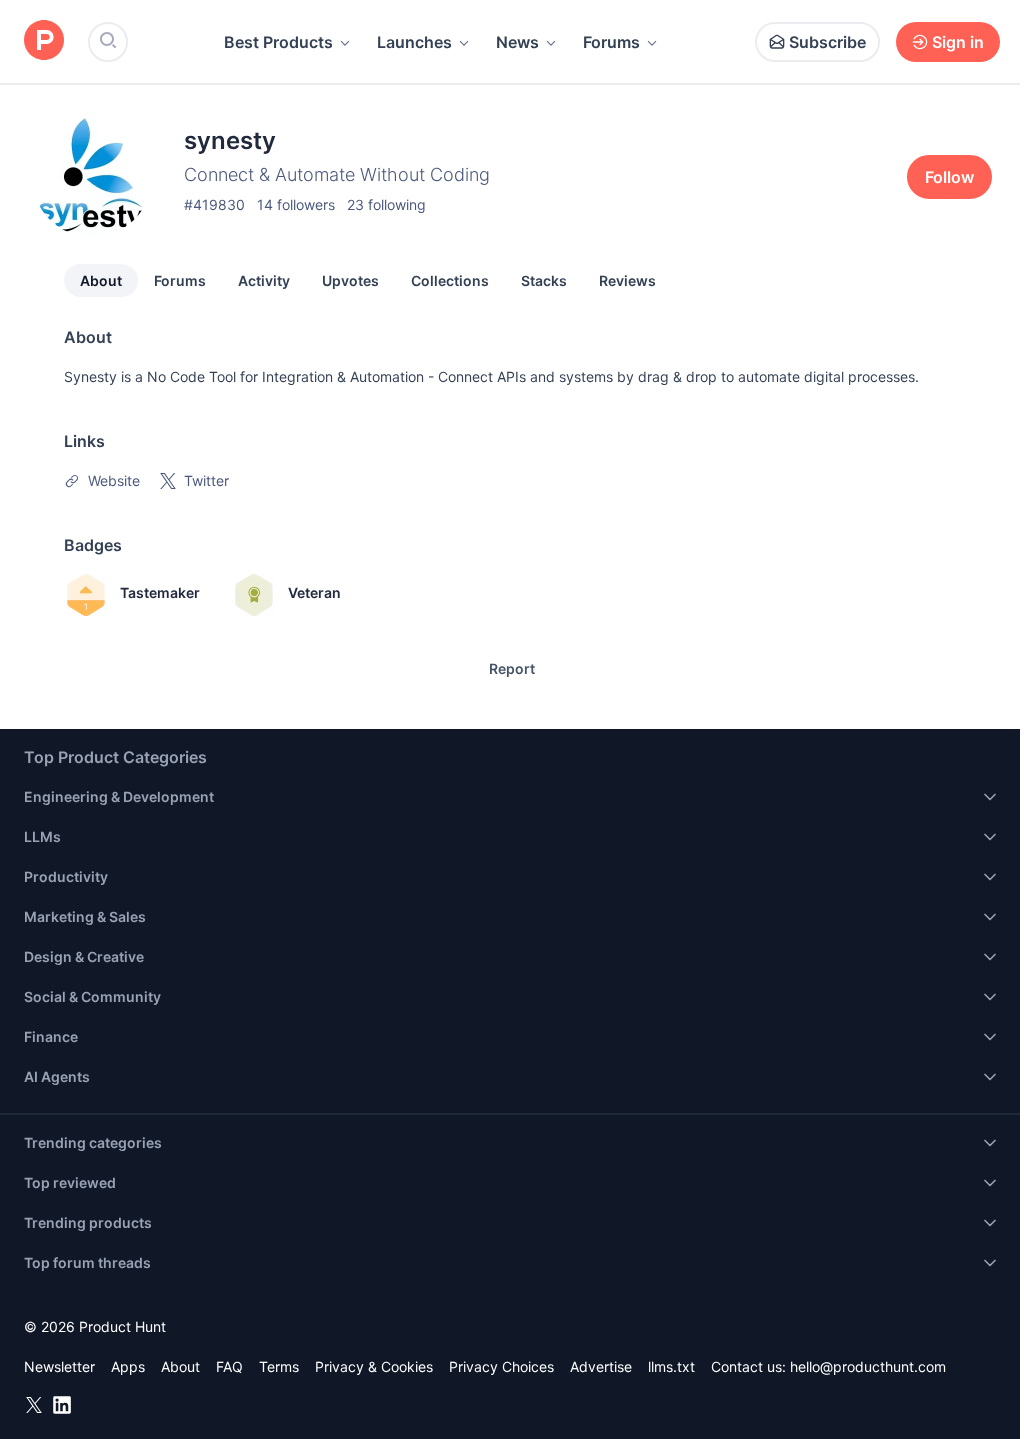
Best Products (278, 42)
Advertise (601, 1366)
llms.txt (671, 1366)
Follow (949, 177)
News (517, 42)
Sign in (958, 42)
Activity (264, 280)
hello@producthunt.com (868, 1366)
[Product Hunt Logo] (44, 41)
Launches (414, 42)
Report (512, 668)
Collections (450, 280)
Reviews (627, 280)
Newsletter (59, 1366)
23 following (386, 204)
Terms (279, 1366)
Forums (611, 42)
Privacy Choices (501, 1366)
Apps (128, 1366)
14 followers (296, 204)
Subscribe (827, 42)
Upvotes (350, 280)
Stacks (544, 280)
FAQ (229, 1366)
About (101, 280)
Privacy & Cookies (374, 1366)
